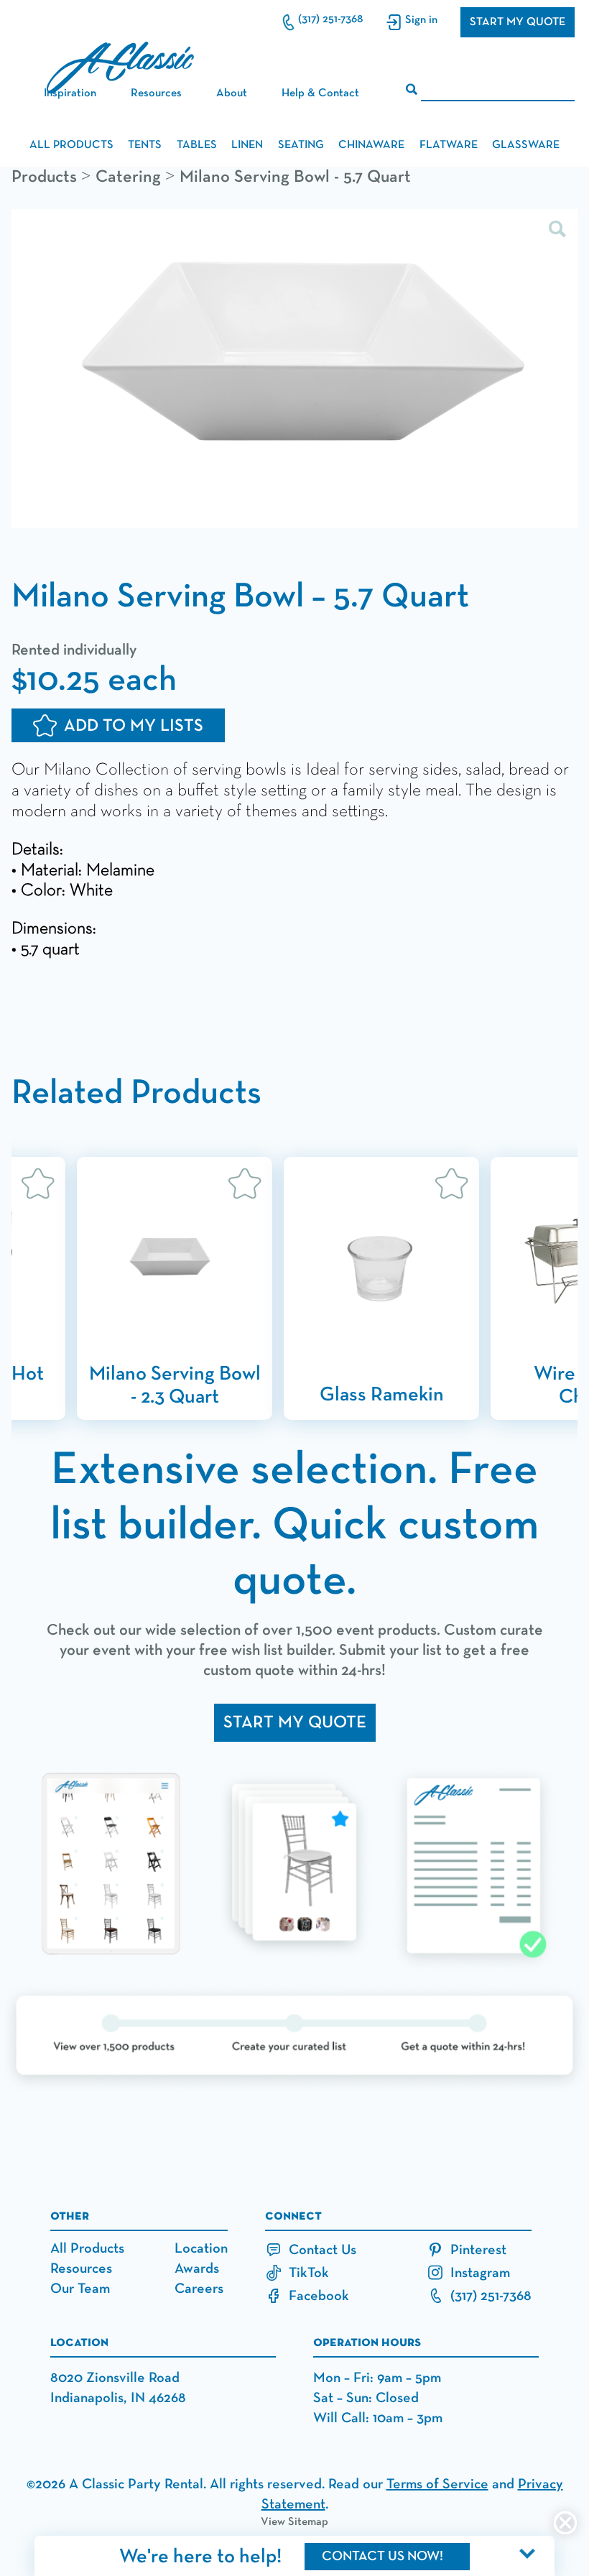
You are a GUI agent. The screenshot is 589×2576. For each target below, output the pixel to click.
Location (201, 2248)
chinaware (371, 145)
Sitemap (308, 2522)
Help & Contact (320, 93)
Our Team (80, 2289)
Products (44, 177)
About (232, 93)
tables (197, 145)
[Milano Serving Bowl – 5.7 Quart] (294, 370)
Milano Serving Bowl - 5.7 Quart (295, 177)
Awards (197, 2268)
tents (145, 145)
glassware (526, 145)
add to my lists (134, 726)
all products (71, 145)
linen (247, 145)
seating (301, 145)
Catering (128, 177)
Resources (81, 2268)
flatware (449, 145)
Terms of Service (437, 2484)
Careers (199, 2289)
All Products (87, 2248)
